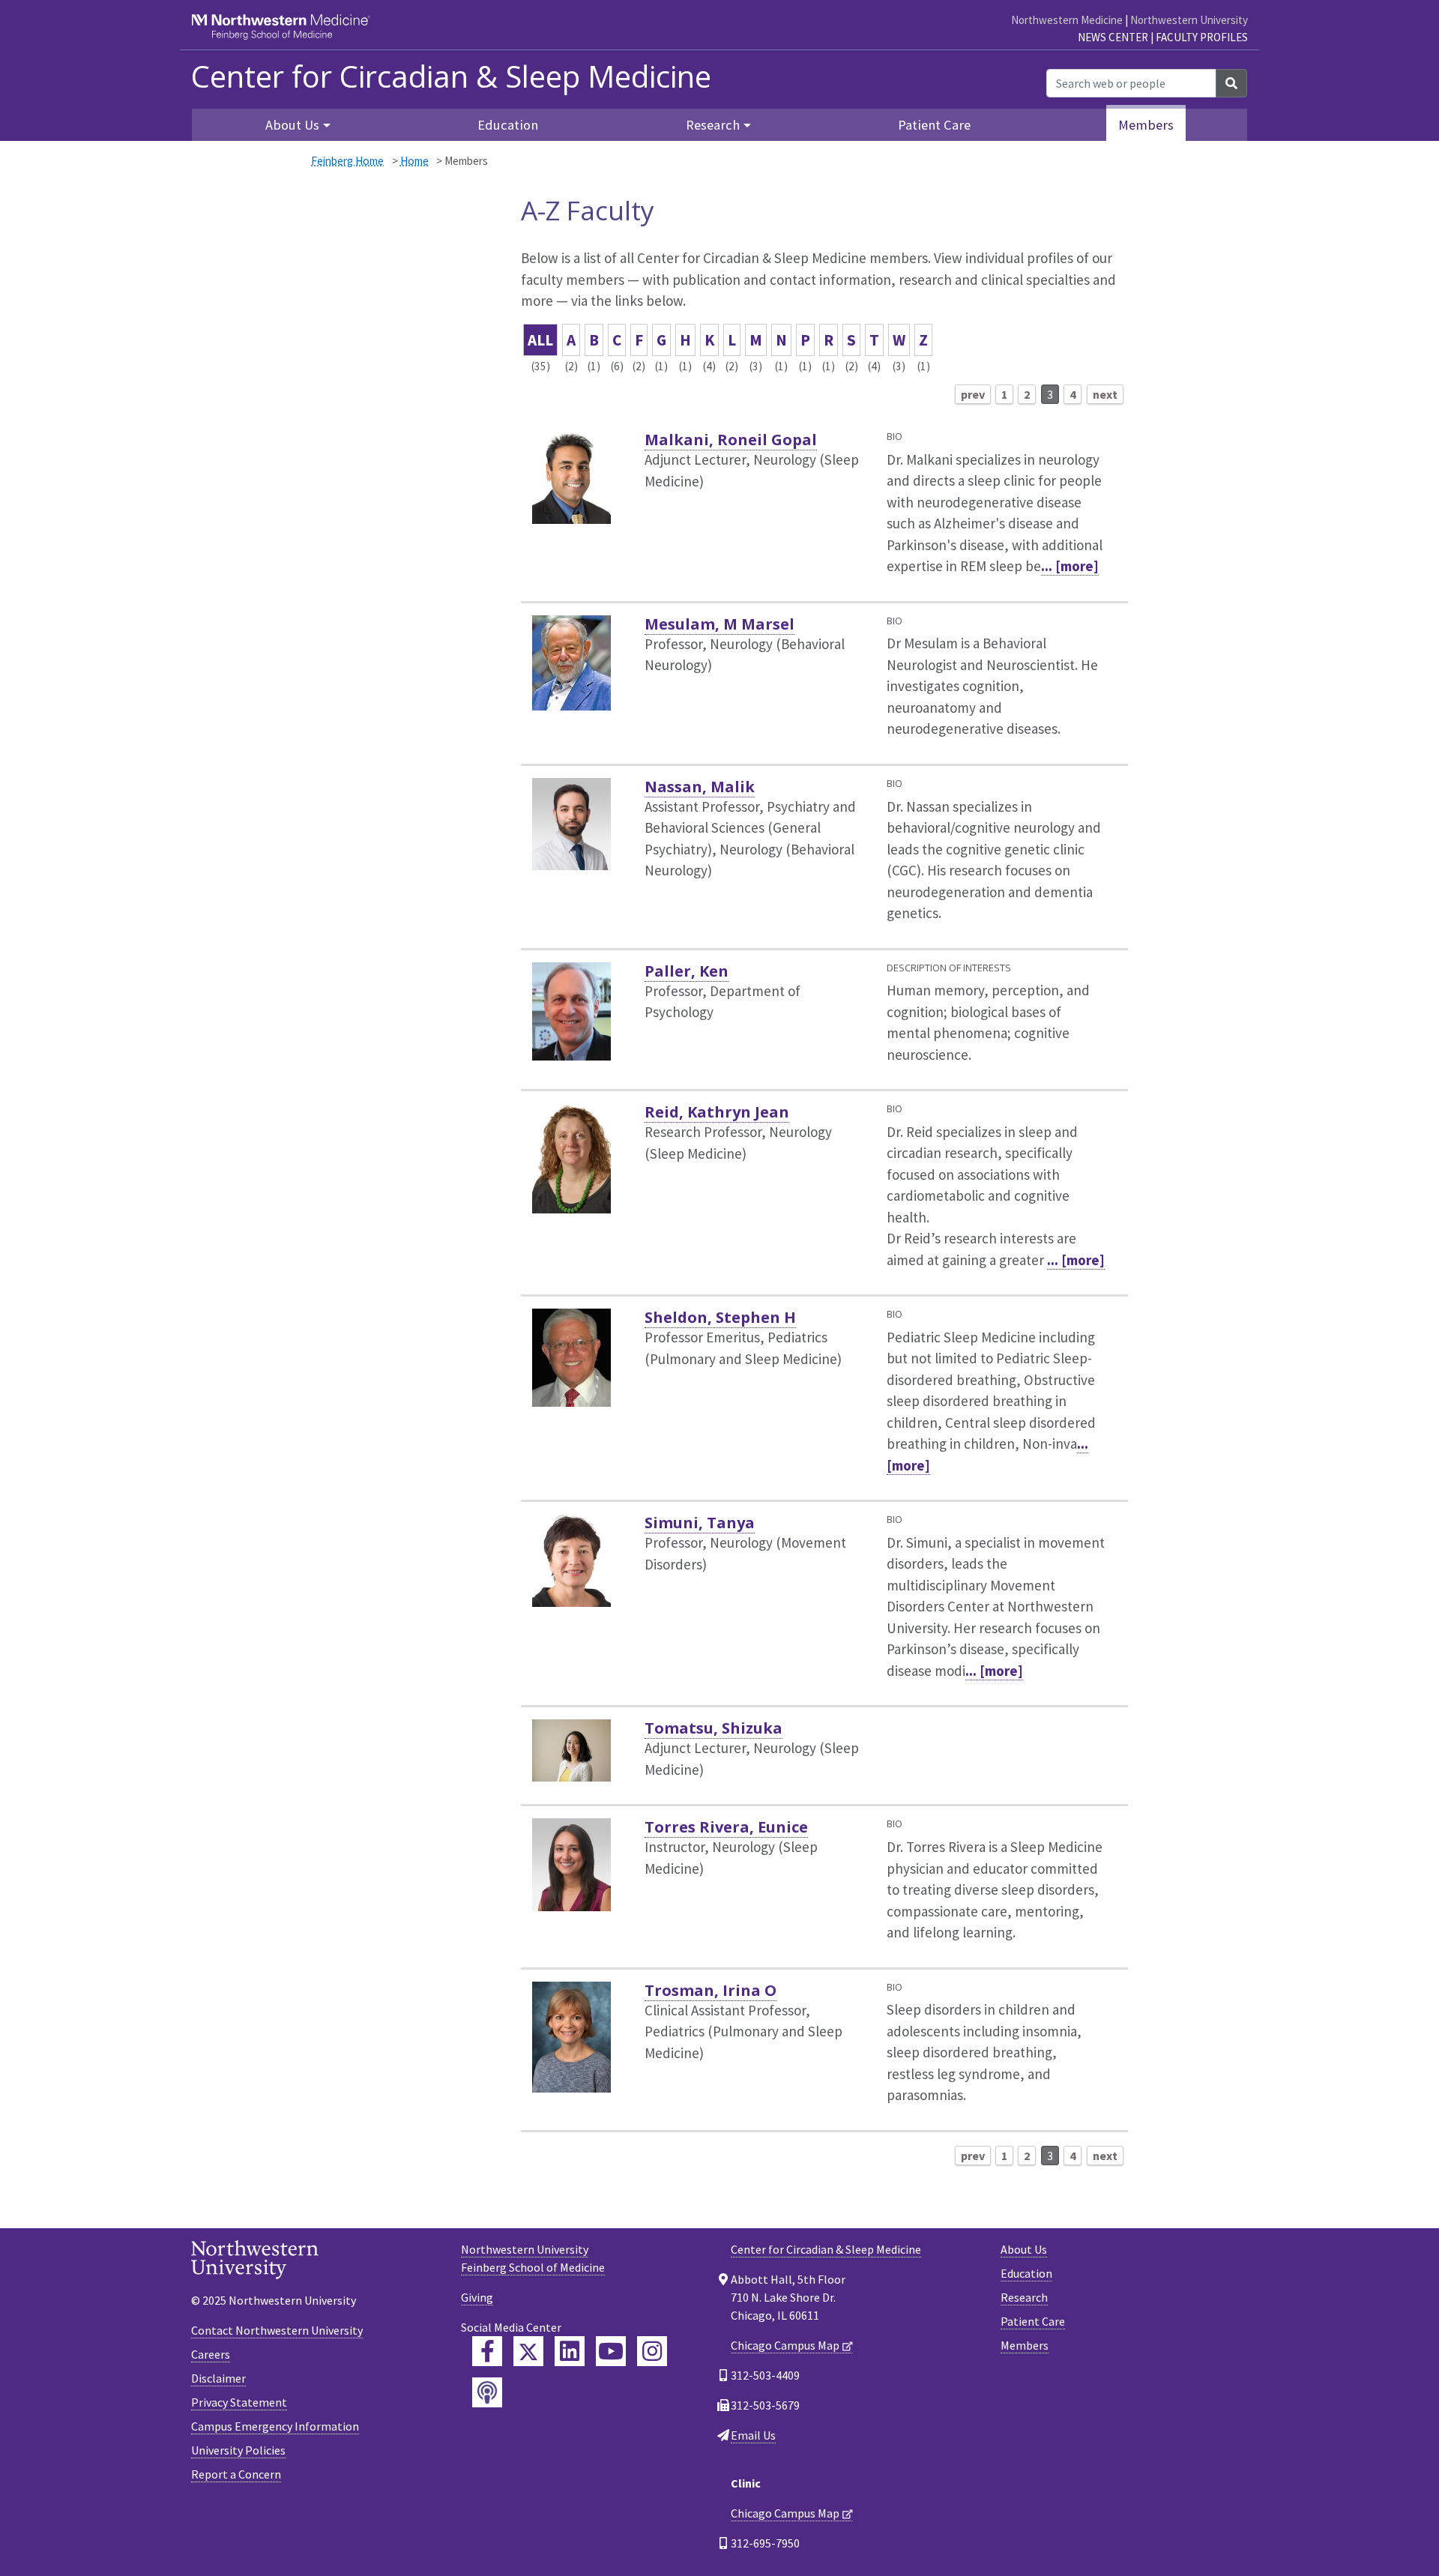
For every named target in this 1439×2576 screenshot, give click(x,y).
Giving (477, 2297)
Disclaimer (218, 2378)
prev (973, 394)
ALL (540, 340)
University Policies (238, 2450)
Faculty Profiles (1202, 37)
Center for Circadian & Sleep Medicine (451, 76)
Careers (211, 2354)
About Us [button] (292, 125)
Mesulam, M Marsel (719, 624)
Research (1024, 2297)
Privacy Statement (239, 2402)
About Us (1024, 2249)
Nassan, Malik (700, 787)
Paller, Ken (687, 971)
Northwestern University (1189, 20)
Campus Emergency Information (275, 2426)
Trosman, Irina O (711, 1990)
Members (1146, 125)
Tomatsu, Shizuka (714, 1728)
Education (508, 125)
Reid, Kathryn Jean (717, 1112)
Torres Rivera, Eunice (726, 1827)
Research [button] (713, 125)
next (1105, 394)
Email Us (753, 2435)
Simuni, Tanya (700, 1523)
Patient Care (934, 125)
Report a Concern (236, 2474)
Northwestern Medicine (1067, 20)
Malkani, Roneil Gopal (731, 440)
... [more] (1070, 566)
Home (414, 161)
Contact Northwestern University (277, 2330)
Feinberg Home (347, 161)
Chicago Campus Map (785, 2345)
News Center (1113, 37)
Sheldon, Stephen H (720, 1317)
